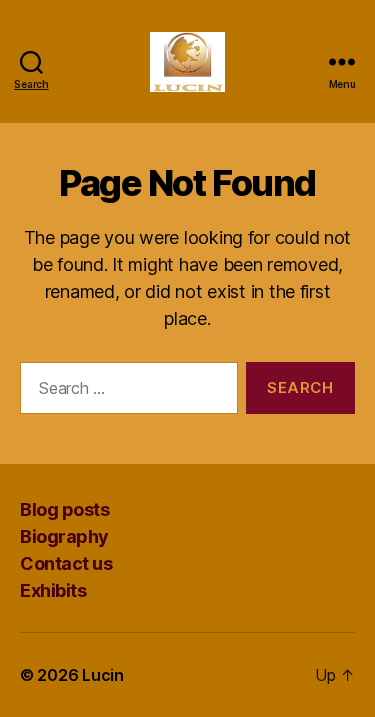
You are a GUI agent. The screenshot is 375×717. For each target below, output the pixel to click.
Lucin (103, 675)
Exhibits (53, 590)
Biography (64, 536)
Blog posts (64, 509)
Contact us (66, 563)
